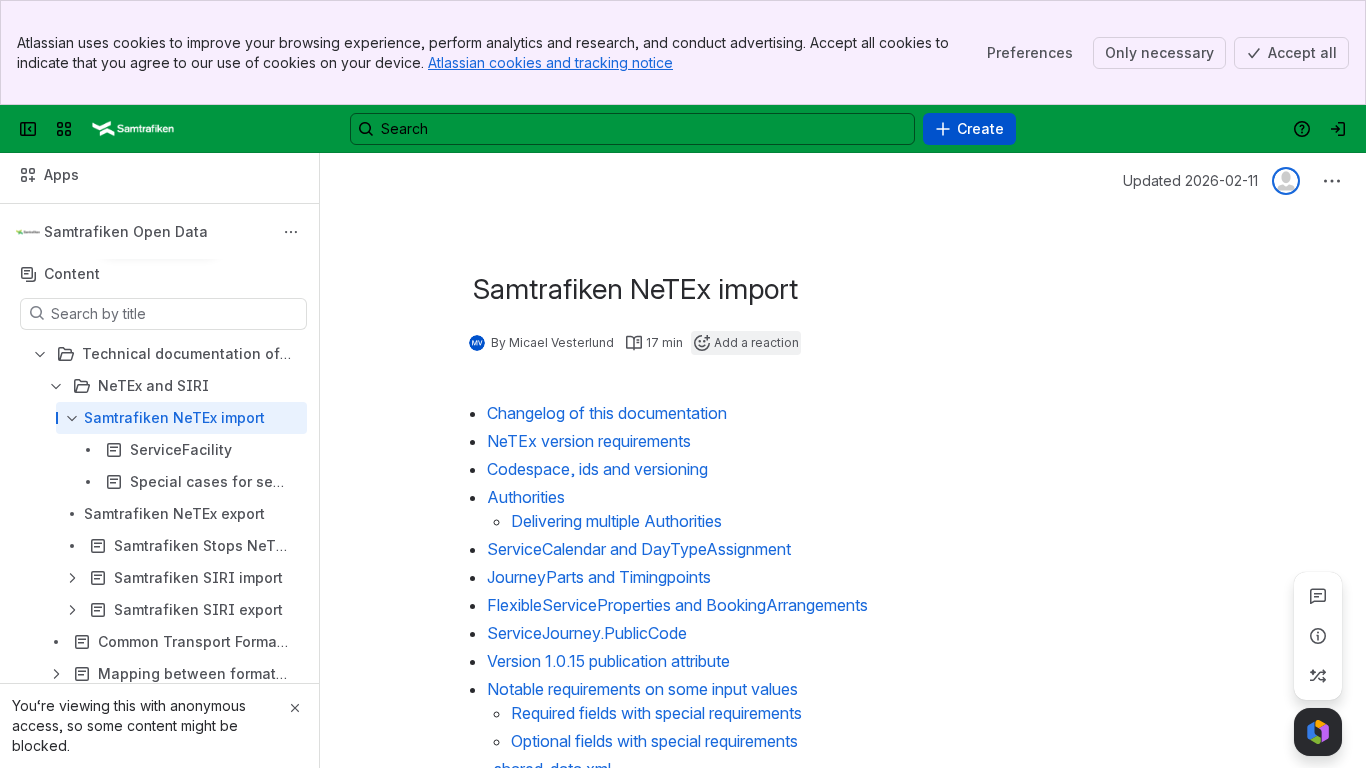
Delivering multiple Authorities (616, 521)
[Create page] (1318, 676)
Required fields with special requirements (656, 713)
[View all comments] (1318, 596)
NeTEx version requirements (589, 441)
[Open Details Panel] (1318, 636)
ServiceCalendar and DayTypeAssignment (639, 549)
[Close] (295, 708)
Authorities (526, 497)
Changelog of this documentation (607, 413)
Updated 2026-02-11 (1190, 180)
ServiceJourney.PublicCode (587, 633)
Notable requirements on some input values (642, 689)
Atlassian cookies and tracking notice (550, 62)
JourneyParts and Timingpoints (599, 577)
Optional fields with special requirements (654, 741)
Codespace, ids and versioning (597, 469)
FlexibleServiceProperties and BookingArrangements (677, 605)
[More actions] (291, 232)
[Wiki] (133, 129)
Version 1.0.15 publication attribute (608, 661)
